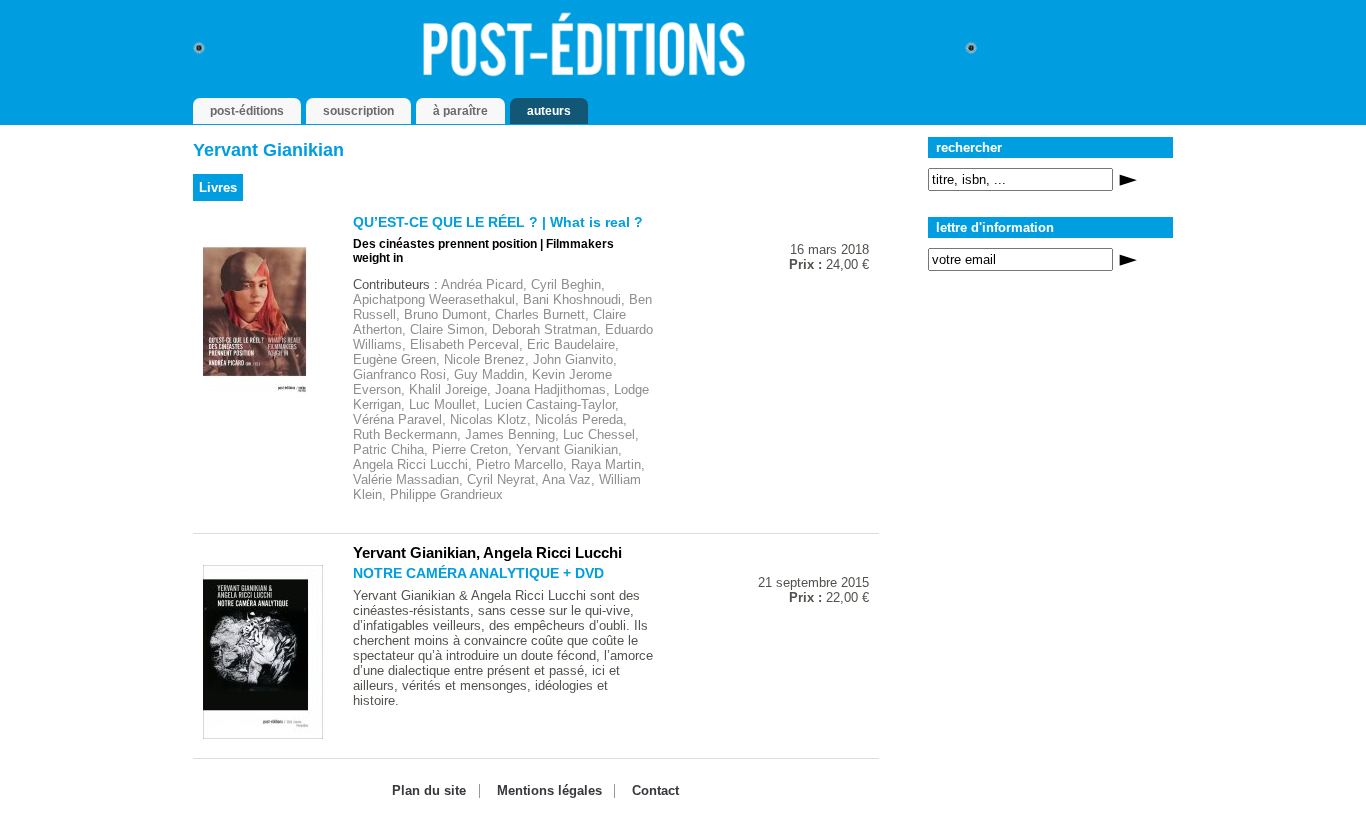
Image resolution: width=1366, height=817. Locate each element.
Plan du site (429, 791)
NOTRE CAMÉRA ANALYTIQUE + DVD (478, 573)
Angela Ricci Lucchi (552, 552)
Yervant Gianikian (414, 552)
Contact (655, 791)
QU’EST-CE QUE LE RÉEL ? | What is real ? (498, 222)
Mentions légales (549, 791)
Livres (218, 187)
